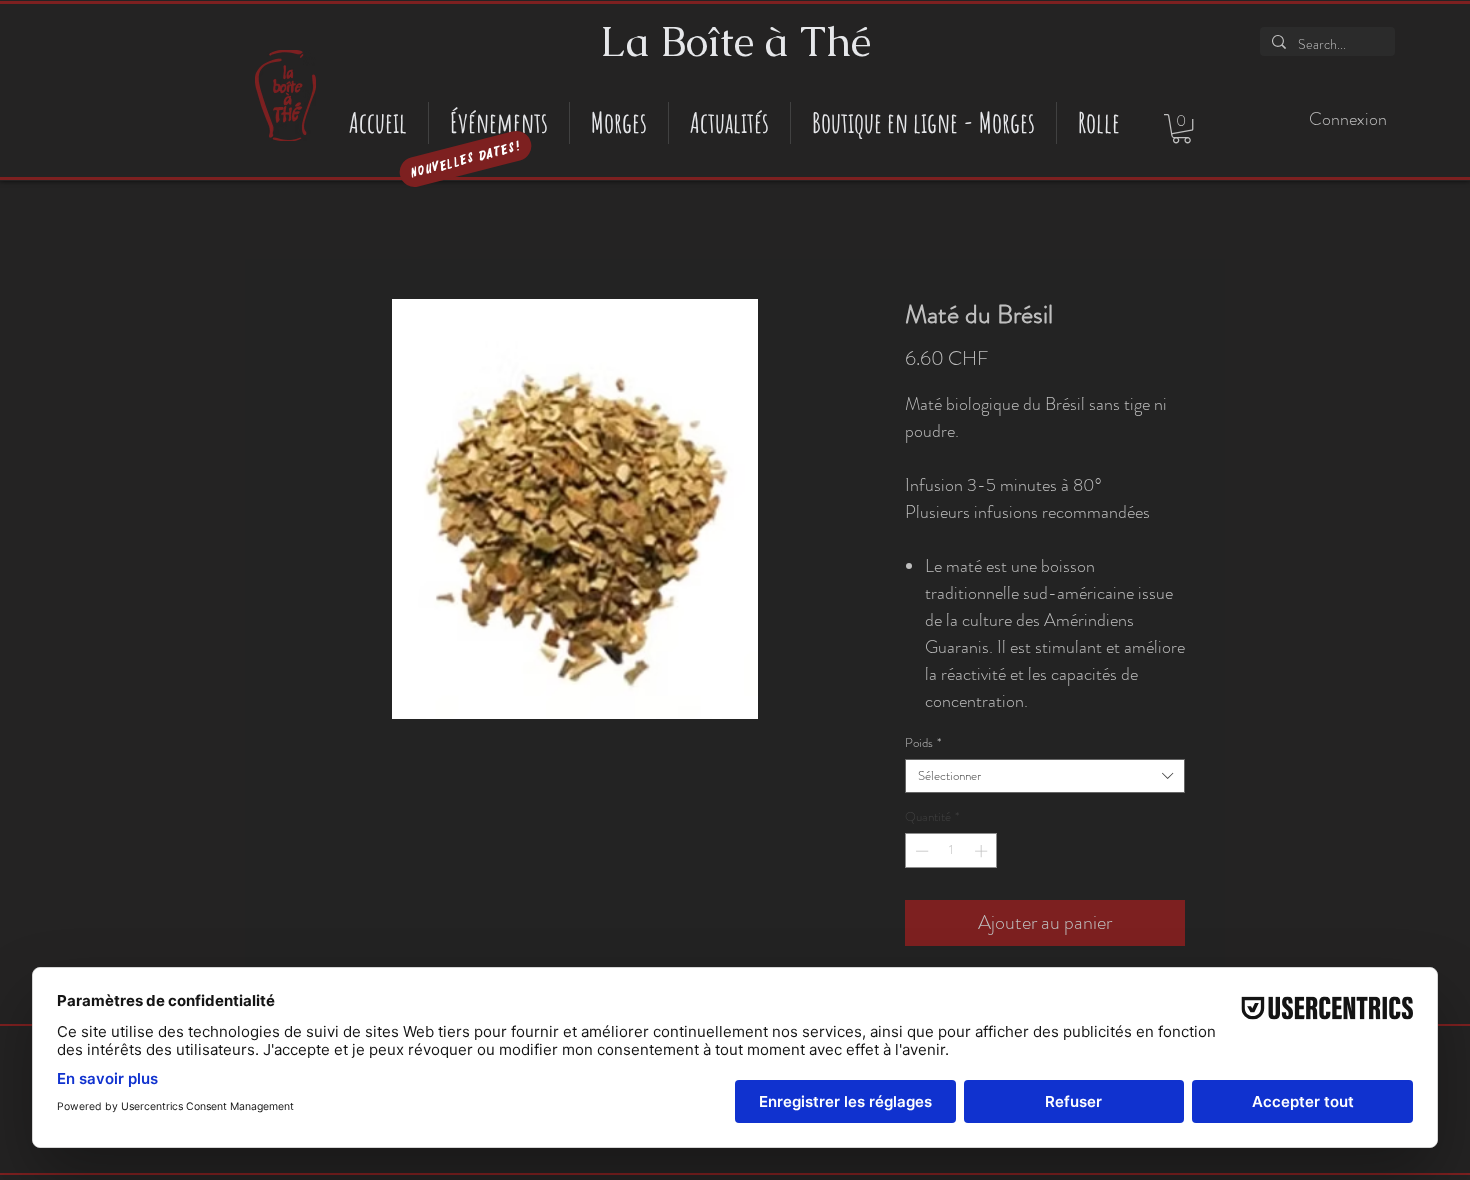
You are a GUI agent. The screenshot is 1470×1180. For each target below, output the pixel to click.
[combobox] (1045, 776)
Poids (923, 743)
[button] (1181, 128)
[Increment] (983, 851)
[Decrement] (920, 851)
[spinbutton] (951, 851)
